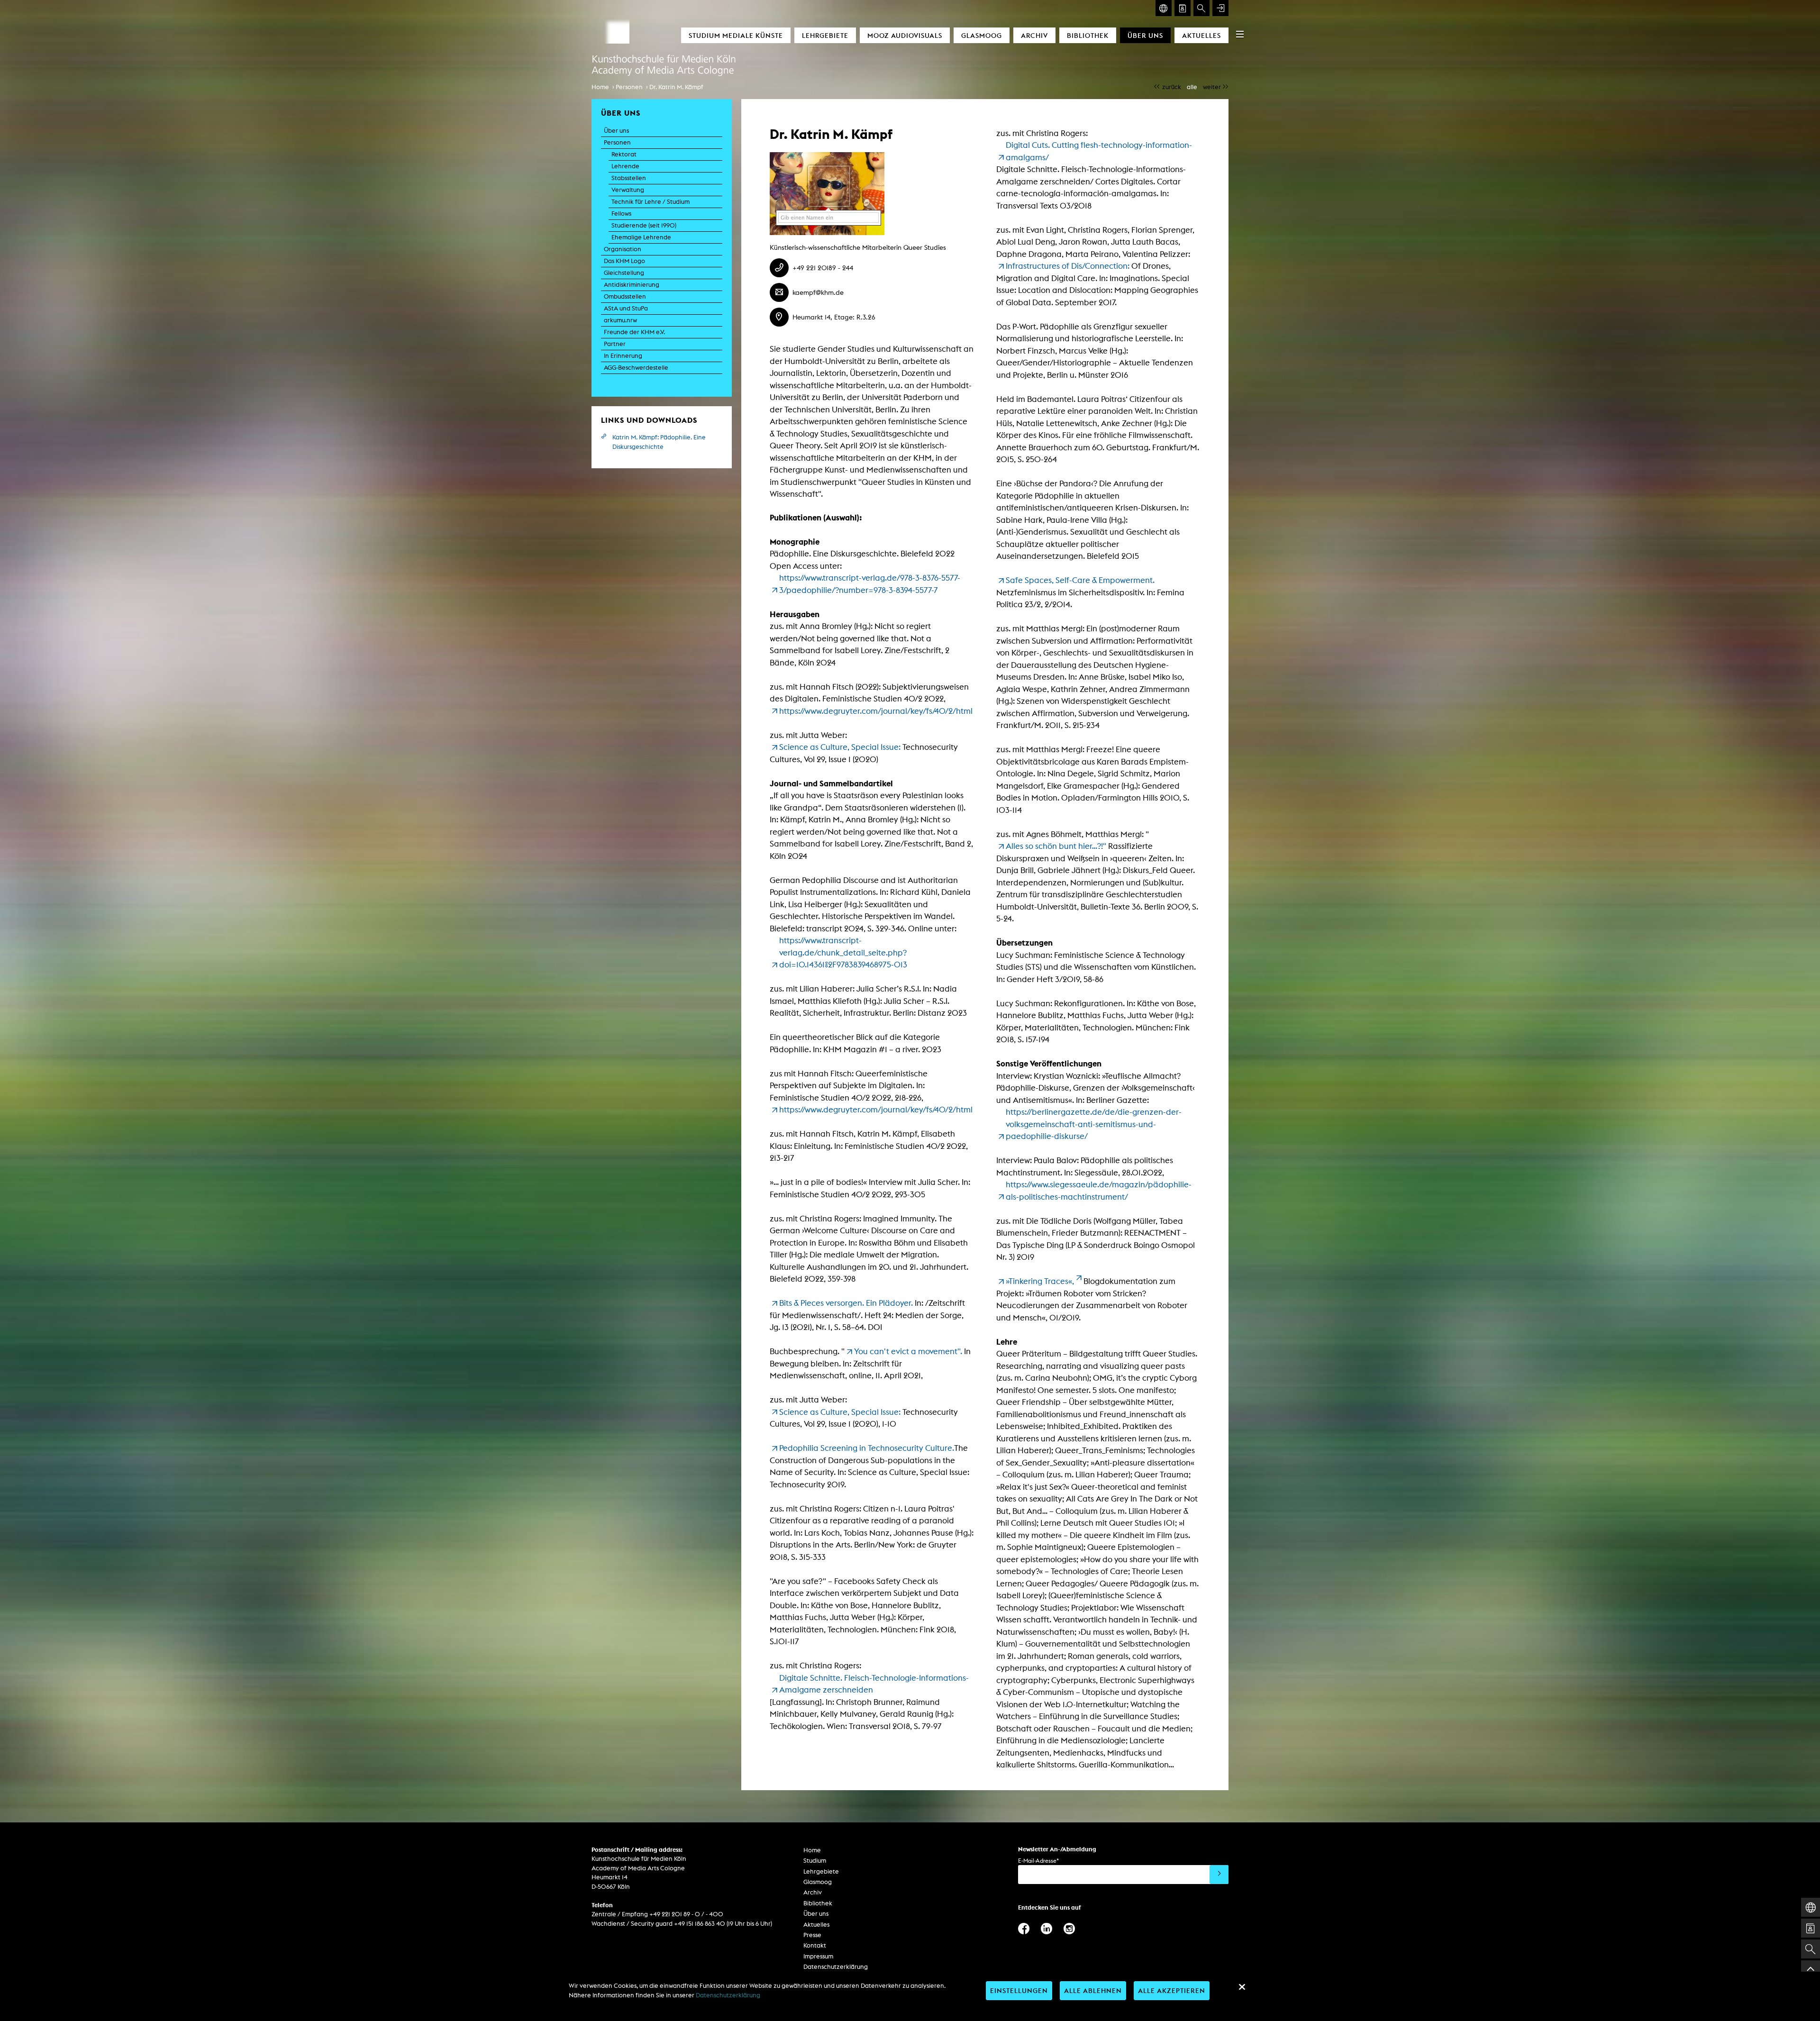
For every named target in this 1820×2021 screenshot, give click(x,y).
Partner (615, 344)
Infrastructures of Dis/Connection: (1069, 266)
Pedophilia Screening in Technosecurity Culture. (867, 1448)
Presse (812, 1935)
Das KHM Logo (624, 261)
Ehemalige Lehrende (641, 237)
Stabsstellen (629, 178)
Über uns (1145, 35)
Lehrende (625, 166)
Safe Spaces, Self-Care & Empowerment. (1081, 580)
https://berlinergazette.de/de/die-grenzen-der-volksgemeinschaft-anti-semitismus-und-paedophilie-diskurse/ (1094, 1124)
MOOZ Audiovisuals (905, 35)
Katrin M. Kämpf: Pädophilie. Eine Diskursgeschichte (659, 442)
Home (600, 87)
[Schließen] (1242, 1987)
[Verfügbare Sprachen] (1164, 8)
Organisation (623, 249)
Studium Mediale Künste (736, 35)
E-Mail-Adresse (1038, 1861)
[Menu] (1240, 34)
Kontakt (815, 1945)
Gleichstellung (624, 273)
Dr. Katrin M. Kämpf (676, 87)
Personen (629, 87)
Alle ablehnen (1093, 1990)
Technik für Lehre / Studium (651, 202)
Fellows (621, 214)
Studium (815, 1861)
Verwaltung (628, 190)
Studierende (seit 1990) (644, 225)
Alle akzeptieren (1172, 1990)
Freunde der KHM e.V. (634, 332)
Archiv (1034, 35)
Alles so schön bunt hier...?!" (1057, 846)
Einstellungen (1019, 1990)
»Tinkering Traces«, (1040, 1281)
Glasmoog (982, 35)
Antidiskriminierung (632, 285)
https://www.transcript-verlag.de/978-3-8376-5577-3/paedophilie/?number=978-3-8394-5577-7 (870, 584)
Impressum (818, 1956)
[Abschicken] (1219, 1875)
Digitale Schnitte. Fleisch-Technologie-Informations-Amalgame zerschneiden (874, 1684)
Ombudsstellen (625, 296)
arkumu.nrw (620, 320)
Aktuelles (1201, 35)
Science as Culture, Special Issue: (840, 747)
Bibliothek (1088, 35)
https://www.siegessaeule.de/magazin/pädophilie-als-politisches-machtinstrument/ (1099, 1191)
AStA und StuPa (626, 308)
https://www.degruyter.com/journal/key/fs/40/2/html (876, 711)
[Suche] (1201, 8)
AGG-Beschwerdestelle (636, 368)
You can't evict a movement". (908, 1351)
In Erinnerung (623, 356)
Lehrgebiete (825, 35)
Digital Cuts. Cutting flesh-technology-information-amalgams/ (1099, 151)
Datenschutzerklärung (836, 1967)
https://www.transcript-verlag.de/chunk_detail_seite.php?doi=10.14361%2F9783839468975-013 (843, 952)
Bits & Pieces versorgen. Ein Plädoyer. (846, 1303)
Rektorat (624, 154)
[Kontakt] (1183, 8)
